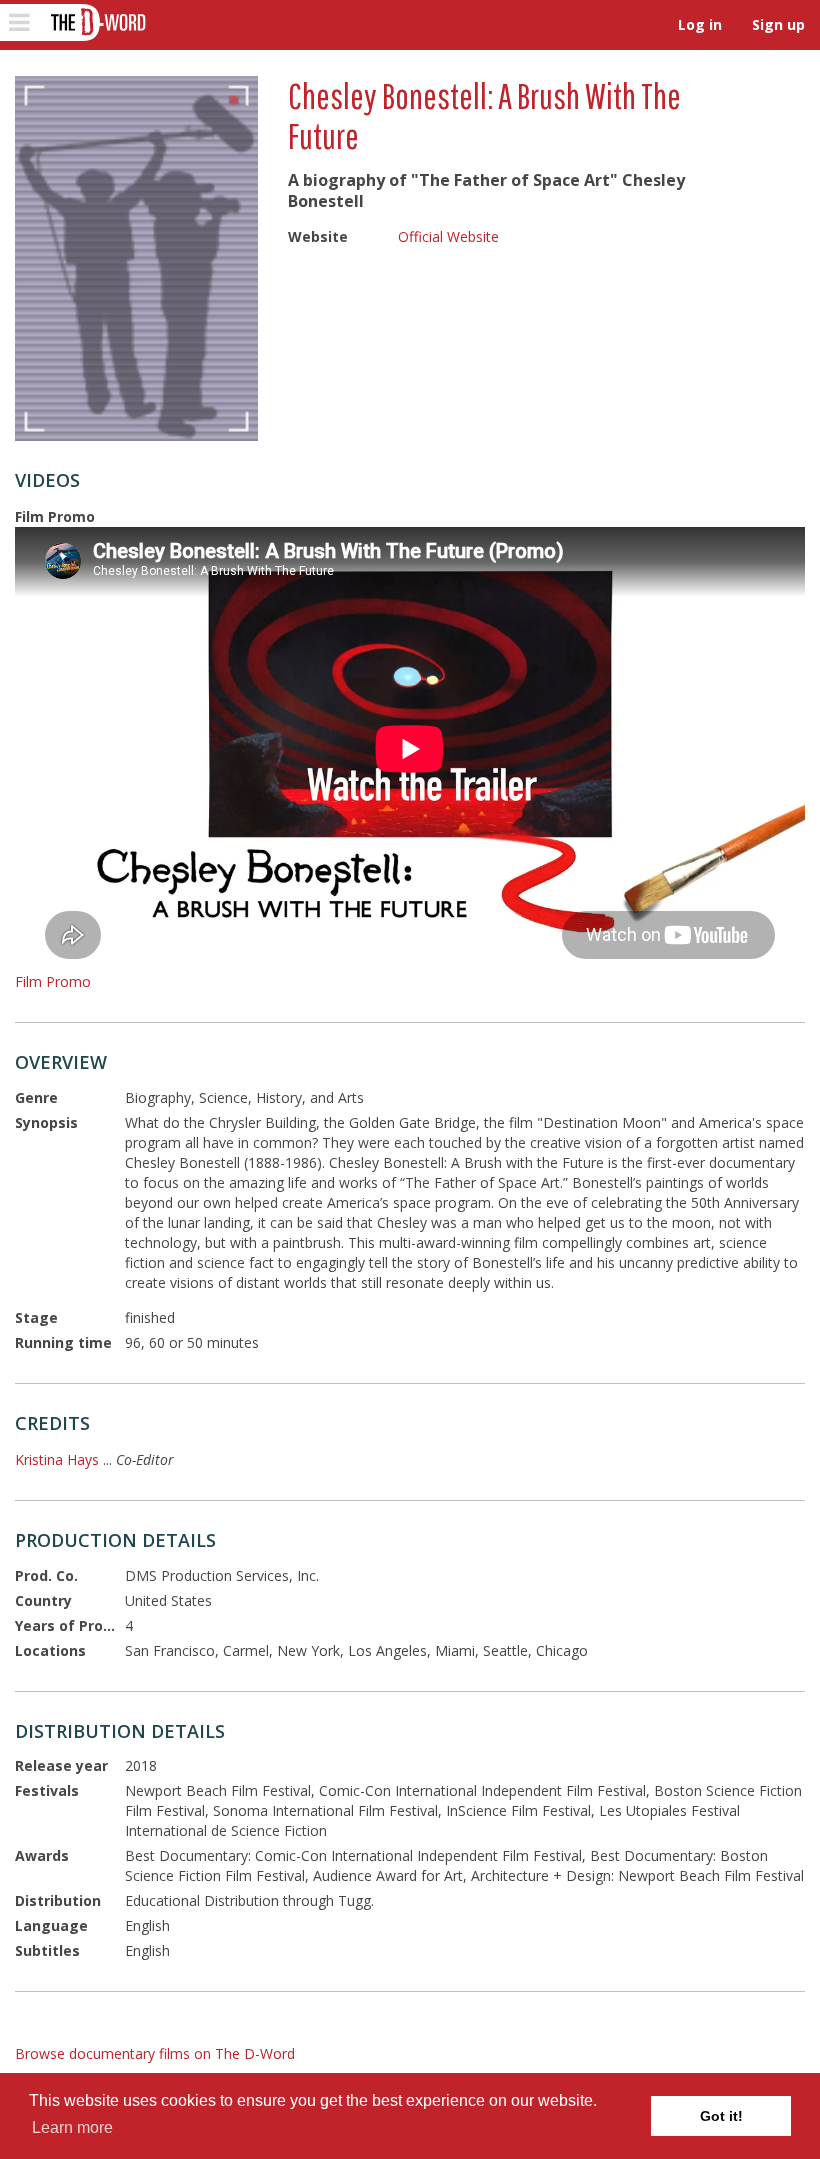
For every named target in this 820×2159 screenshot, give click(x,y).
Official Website (448, 236)
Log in (700, 24)
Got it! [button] (721, 2116)
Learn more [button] (72, 2127)
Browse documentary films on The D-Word (155, 2053)
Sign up (778, 24)
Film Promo (53, 981)
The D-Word (96, 22)
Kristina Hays (57, 1459)
